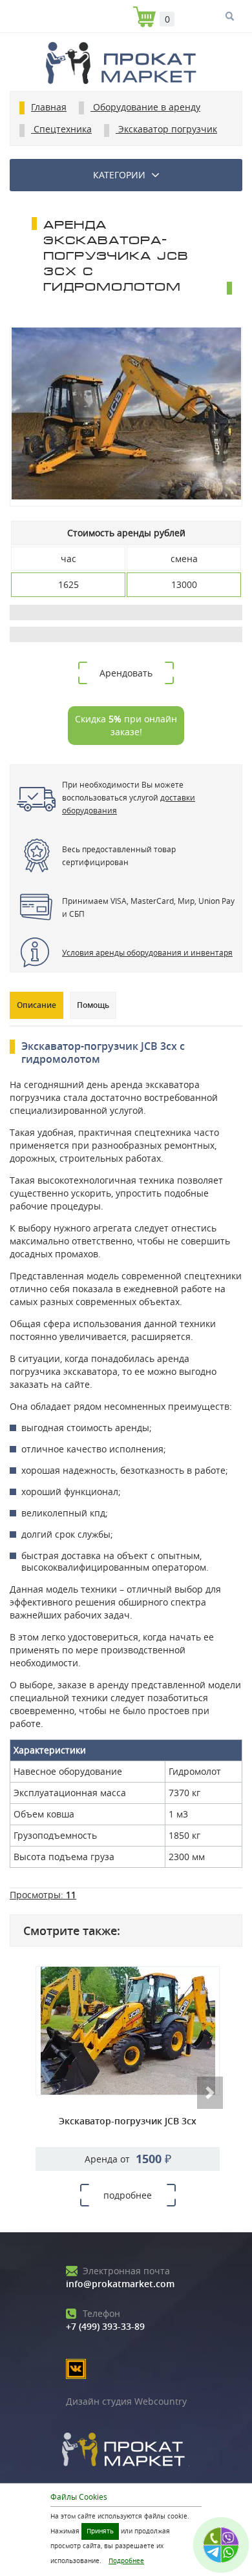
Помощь (93, 1005)
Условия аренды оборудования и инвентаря (147, 952)
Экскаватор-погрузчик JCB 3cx (128, 2121)
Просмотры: (43, 1895)
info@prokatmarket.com (120, 2277)
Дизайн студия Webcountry (126, 2401)
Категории (119, 175)
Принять (100, 2531)
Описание (37, 1005)
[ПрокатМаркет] (126, 65)
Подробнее (126, 2561)
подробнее (128, 2195)
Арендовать (126, 673)
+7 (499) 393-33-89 (105, 2320)
